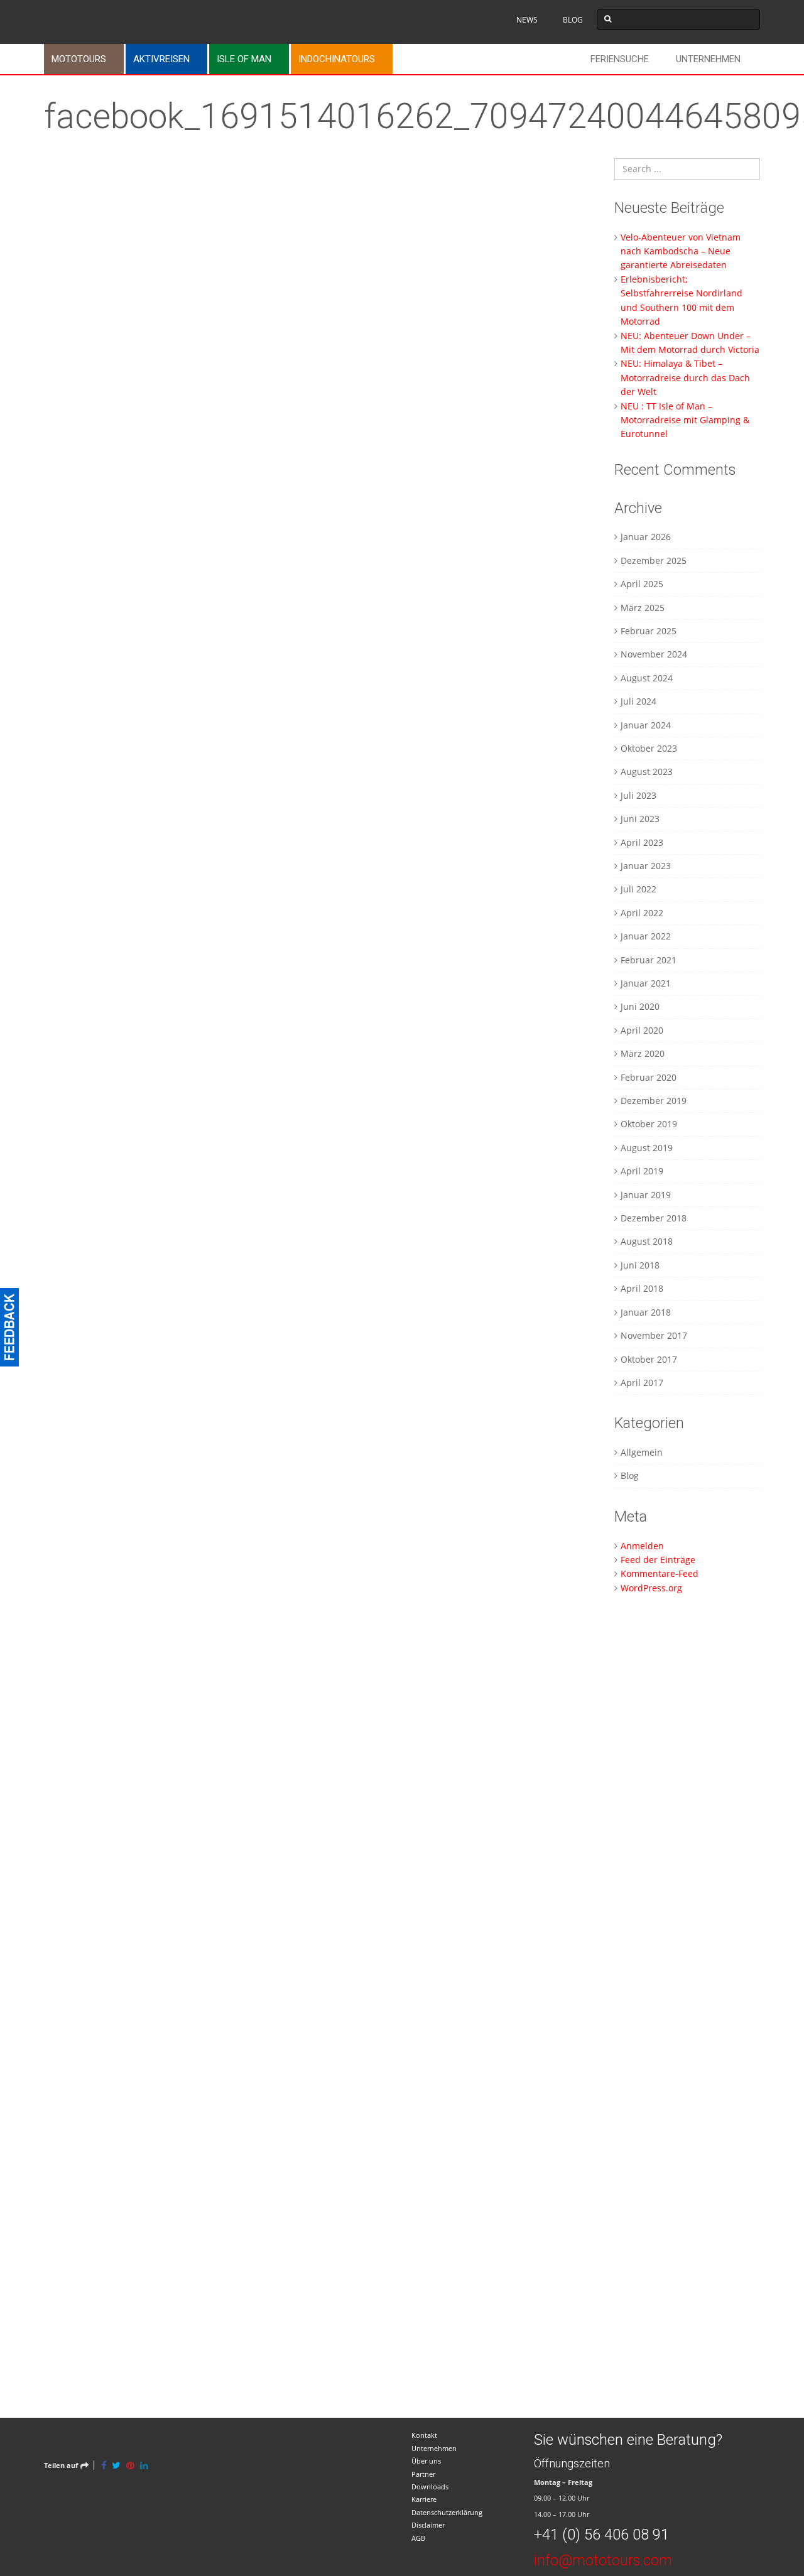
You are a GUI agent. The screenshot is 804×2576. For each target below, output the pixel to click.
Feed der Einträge (658, 1560)
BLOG (573, 20)
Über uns (426, 2461)
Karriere (424, 2499)
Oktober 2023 (649, 748)
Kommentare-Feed (660, 1573)
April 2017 (642, 1383)
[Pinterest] (130, 2465)
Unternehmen (708, 59)
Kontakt (424, 2435)
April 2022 (642, 913)
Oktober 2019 (649, 1124)
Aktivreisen (161, 59)
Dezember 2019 (654, 1101)
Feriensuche (620, 59)
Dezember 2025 (654, 560)
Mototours (79, 59)
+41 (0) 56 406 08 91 (601, 2535)
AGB (418, 2538)
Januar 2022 (646, 936)
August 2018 (647, 1241)
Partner (423, 2474)
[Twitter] (116, 2465)
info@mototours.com (603, 2560)
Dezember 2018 (654, 1218)
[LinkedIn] (144, 2465)
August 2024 (647, 678)
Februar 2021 (649, 960)
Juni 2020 (640, 1006)
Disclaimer (428, 2525)
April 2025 (642, 584)
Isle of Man (244, 59)
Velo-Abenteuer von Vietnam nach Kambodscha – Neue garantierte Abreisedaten (681, 251)
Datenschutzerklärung (447, 2512)
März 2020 (643, 1053)
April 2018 (642, 1288)
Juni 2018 (640, 1265)
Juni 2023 (640, 819)
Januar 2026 (646, 537)
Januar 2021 (646, 983)
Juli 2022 (638, 889)
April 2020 (642, 1030)
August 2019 (647, 1148)
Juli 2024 (638, 701)
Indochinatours (337, 59)
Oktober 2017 (649, 1359)
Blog (630, 1475)
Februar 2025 (649, 631)
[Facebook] (104, 2465)
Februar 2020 (649, 1077)
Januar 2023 (646, 866)
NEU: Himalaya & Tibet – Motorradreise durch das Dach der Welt (685, 377)
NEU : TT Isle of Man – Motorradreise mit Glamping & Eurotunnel (685, 420)
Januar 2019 (646, 1195)
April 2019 (642, 1171)
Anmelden (642, 1546)
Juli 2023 (638, 795)
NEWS (527, 20)
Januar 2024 (646, 725)
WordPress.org (651, 1588)
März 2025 (643, 608)
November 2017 (654, 1335)
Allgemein (642, 1452)
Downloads (430, 2487)
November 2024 (654, 654)
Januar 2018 (646, 1312)
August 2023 (647, 771)
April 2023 (642, 842)
